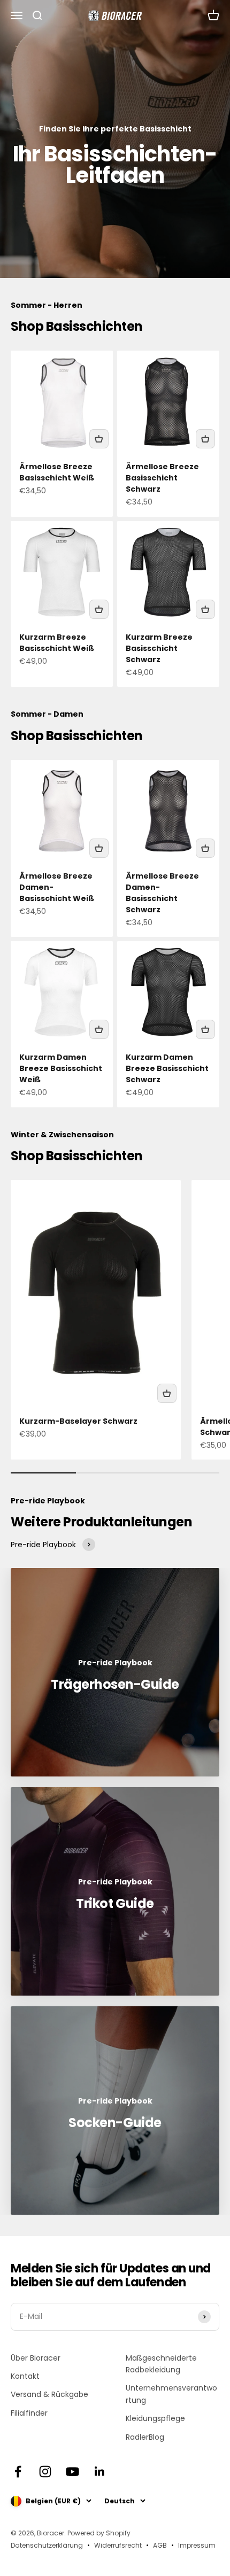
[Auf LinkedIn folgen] (100, 2472)
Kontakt (25, 2376)
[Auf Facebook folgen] (18, 2472)
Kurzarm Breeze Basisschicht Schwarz (159, 648)
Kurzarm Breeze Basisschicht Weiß (57, 643)
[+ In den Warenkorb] (99, 439)
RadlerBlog (145, 2437)
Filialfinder (29, 2413)
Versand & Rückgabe (49, 2394)
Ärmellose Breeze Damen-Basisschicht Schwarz (162, 893)
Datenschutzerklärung (47, 2545)
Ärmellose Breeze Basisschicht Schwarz (162, 478)
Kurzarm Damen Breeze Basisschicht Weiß (61, 1068)
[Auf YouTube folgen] (72, 2472)
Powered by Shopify (99, 2533)
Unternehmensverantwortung (171, 2394)
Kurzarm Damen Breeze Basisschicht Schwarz (167, 1068)
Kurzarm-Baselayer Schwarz (78, 1421)
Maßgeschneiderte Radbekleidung (161, 2364)
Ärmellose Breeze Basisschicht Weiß (57, 472)
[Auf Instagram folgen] (45, 2472)
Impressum (197, 2545)
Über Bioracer (36, 2358)
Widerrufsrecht (118, 2545)
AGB (160, 2545)
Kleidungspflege (155, 2418)
